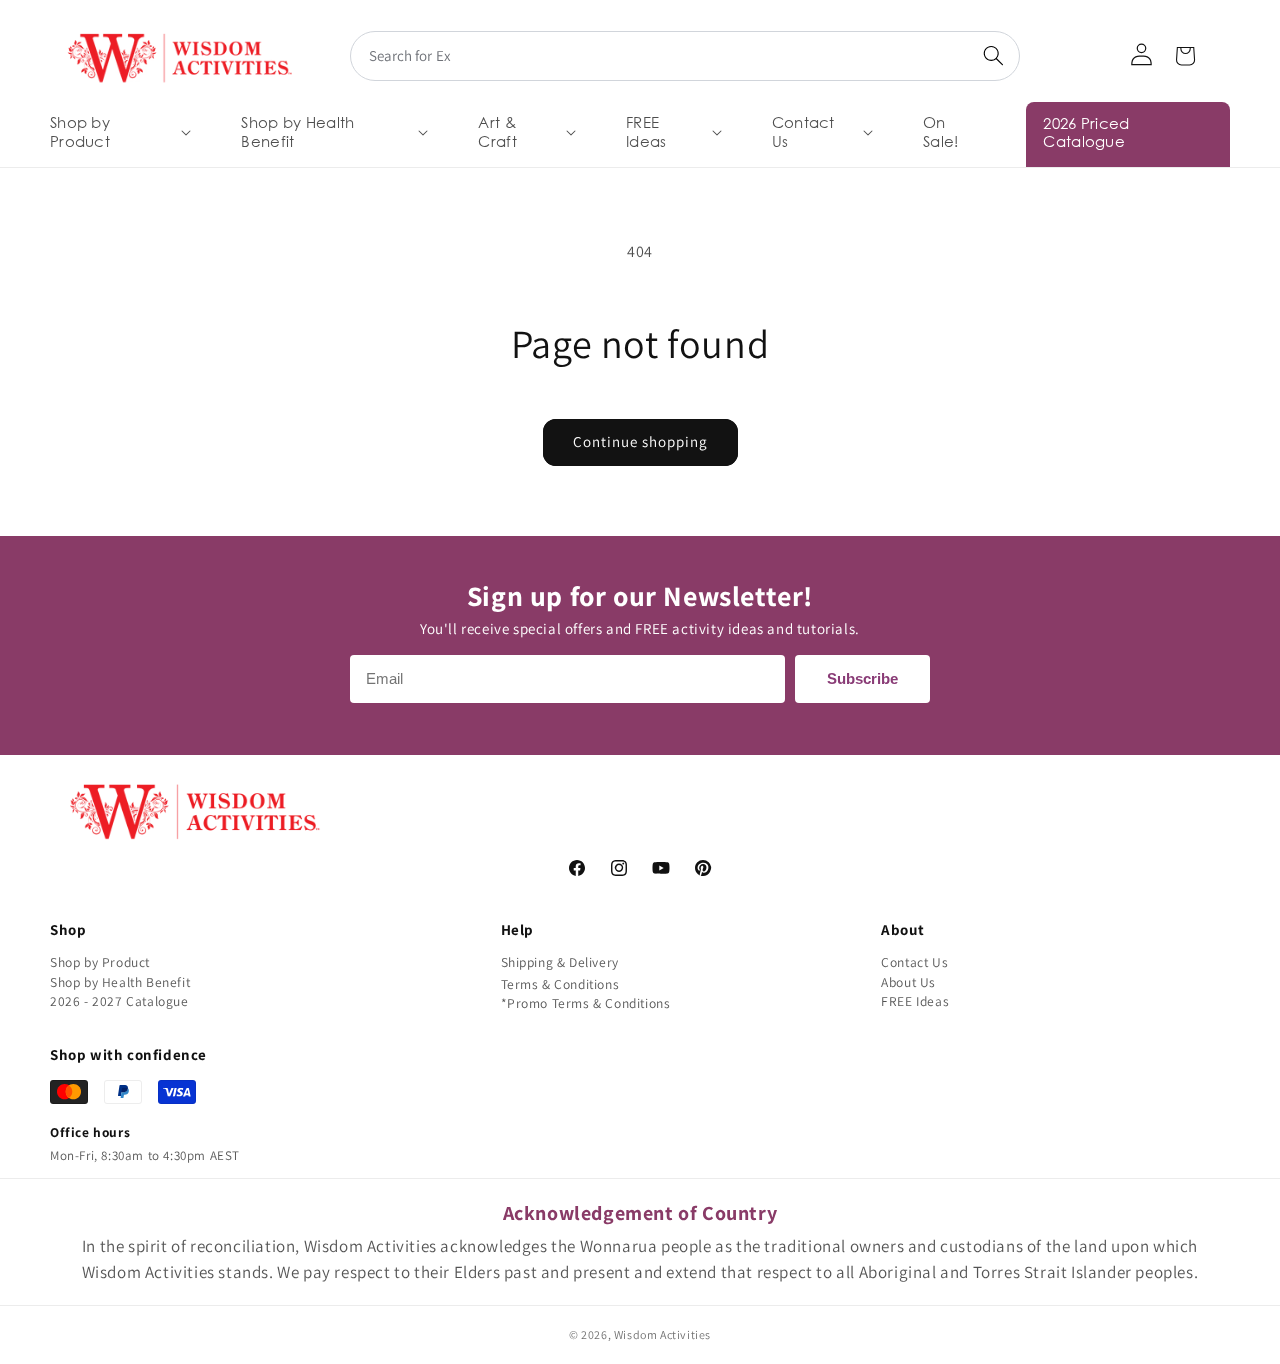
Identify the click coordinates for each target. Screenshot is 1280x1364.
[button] (118, 132)
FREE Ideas (915, 1001)
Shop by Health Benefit (120, 982)
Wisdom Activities (662, 1334)
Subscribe (862, 678)
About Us (908, 982)
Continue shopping (640, 441)
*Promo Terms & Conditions (586, 1003)
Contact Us (914, 962)
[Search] (993, 56)
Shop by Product (100, 962)
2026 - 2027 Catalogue (119, 1001)
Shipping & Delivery (560, 962)
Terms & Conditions (560, 984)
